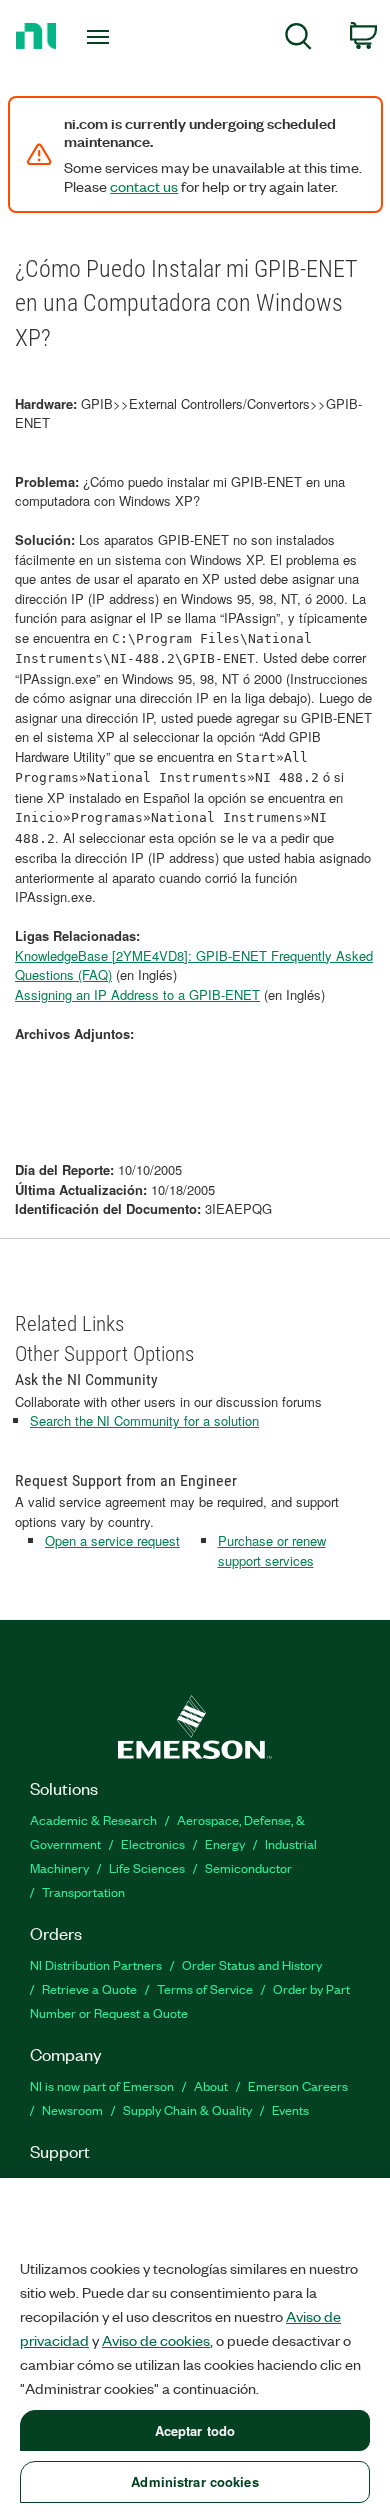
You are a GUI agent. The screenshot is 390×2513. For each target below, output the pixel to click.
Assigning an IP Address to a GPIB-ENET (137, 994)
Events (290, 2109)
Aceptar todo (195, 2430)
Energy (225, 1843)
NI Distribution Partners (96, 1964)
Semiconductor (248, 1867)
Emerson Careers (298, 2085)
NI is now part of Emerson (102, 2085)
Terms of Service (205, 1988)
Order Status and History (252, 1964)
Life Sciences (147, 1867)
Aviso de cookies (156, 2340)
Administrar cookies (194, 2481)
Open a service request (112, 1540)
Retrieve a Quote (89, 1988)
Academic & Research (93, 1819)
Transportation (83, 1891)
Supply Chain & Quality (187, 2109)
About (211, 2085)
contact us (144, 186)
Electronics (153, 1843)
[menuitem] (298, 39)
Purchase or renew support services (272, 1550)
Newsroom (72, 2109)
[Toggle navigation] (101, 37)
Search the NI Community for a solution (144, 1420)
